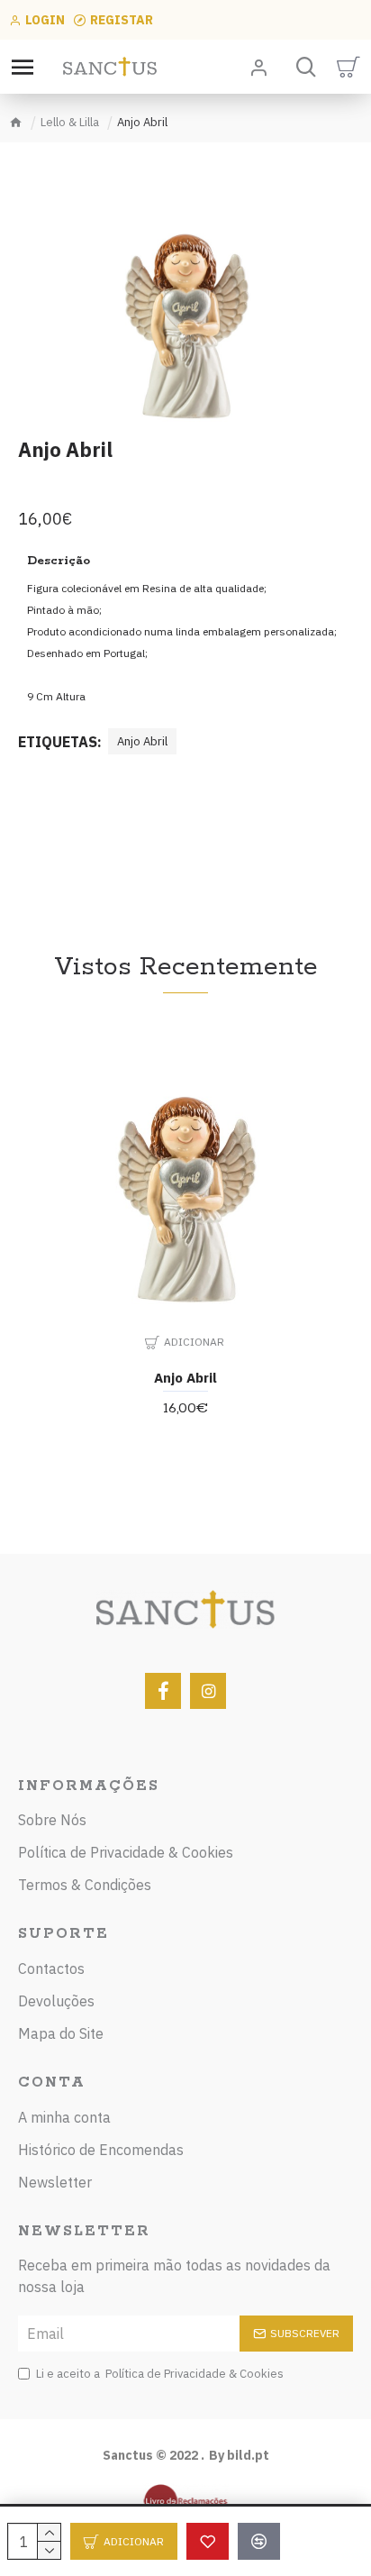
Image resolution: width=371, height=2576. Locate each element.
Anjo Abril (142, 741)
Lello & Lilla (70, 122)
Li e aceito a (160, 2374)
